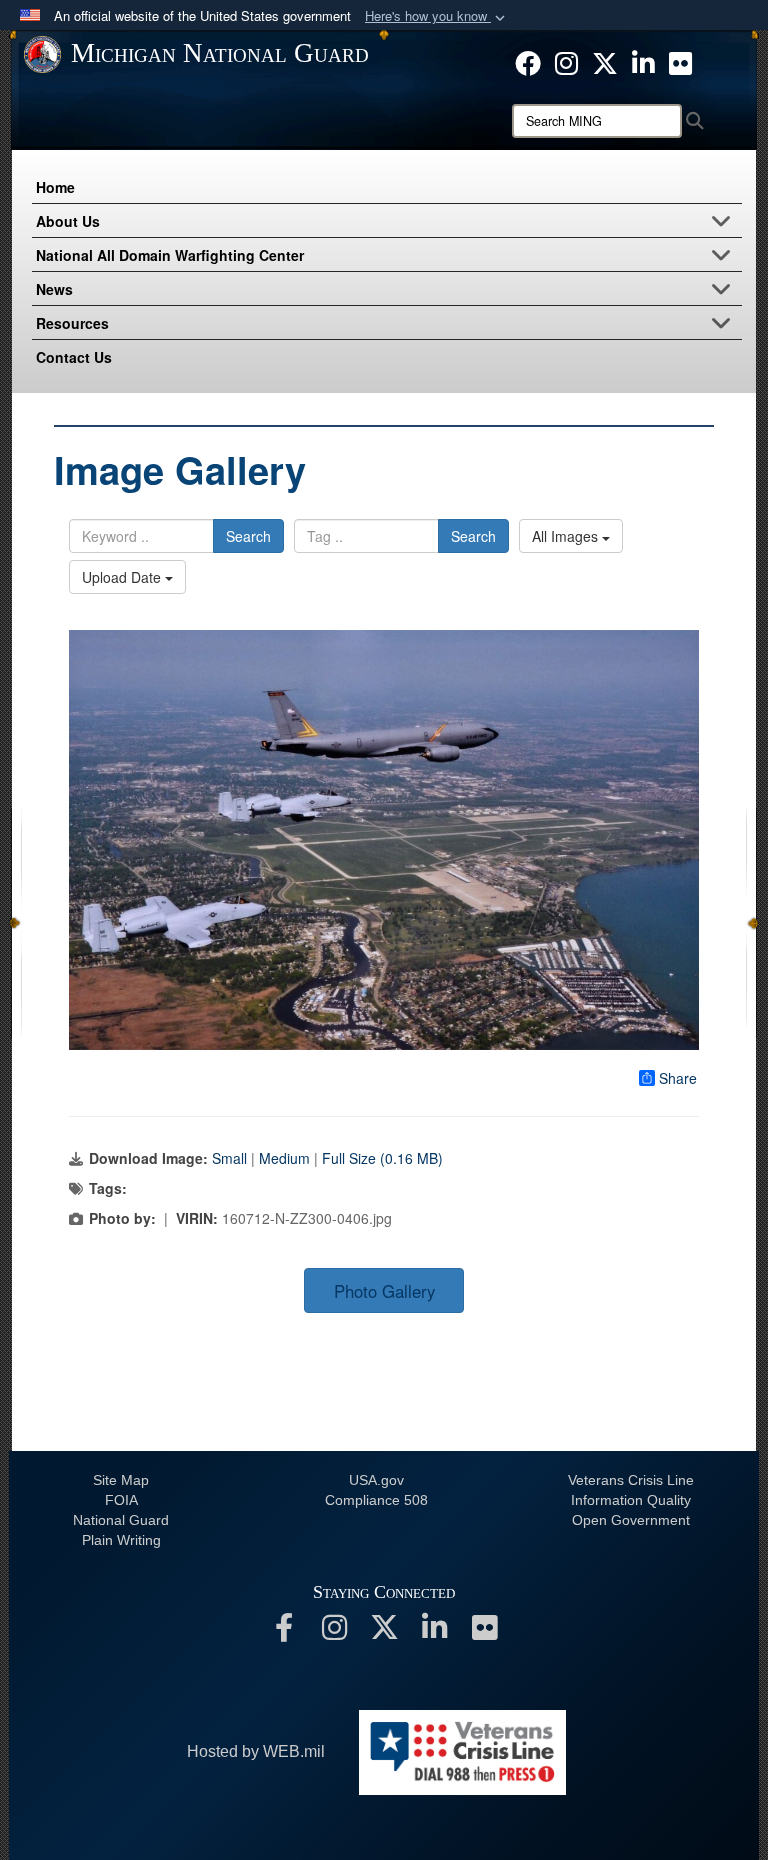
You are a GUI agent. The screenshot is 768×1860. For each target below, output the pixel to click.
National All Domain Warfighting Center (170, 255)
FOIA (121, 1500)
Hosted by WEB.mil (256, 1751)
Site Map (121, 1480)
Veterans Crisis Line (631, 1480)
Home (55, 187)
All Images (567, 536)
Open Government (631, 1520)
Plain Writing (121, 1540)
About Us (68, 221)
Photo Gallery (384, 1291)
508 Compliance (376, 1500)
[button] (437, 16)
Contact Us (74, 357)
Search (248, 536)
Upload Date (123, 577)
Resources (72, 323)
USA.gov (376, 1480)
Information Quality (631, 1500)
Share (678, 1078)
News (54, 289)
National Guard (121, 1520)
